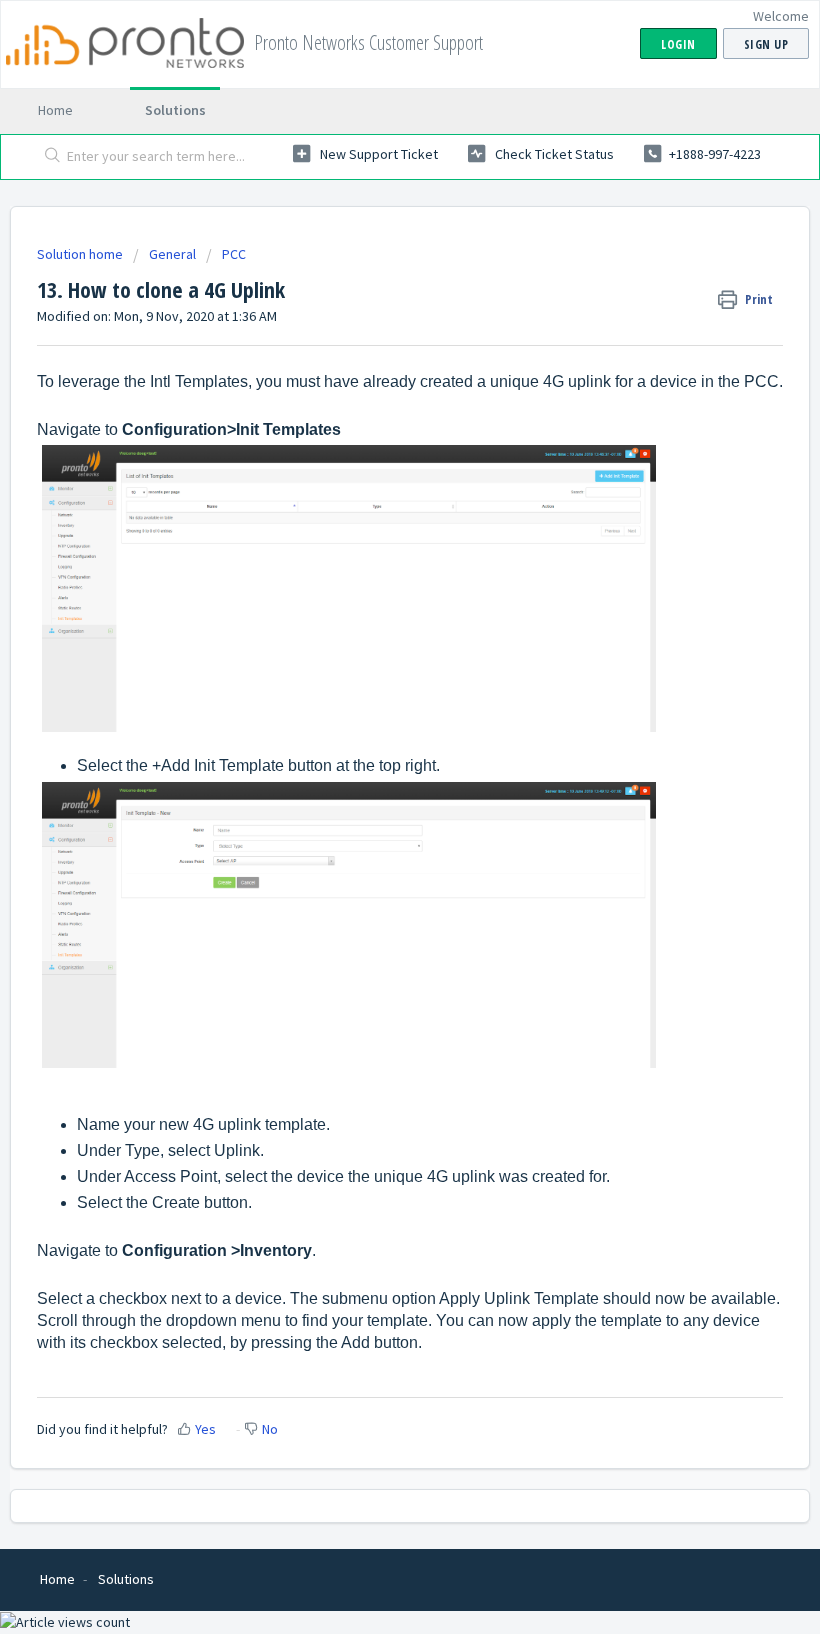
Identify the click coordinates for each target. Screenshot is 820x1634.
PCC (234, 254)
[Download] (373, 815)
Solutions (175, 110)
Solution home (81, 254)
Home (55, 110)
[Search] (48, 157)
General (172, 254)
